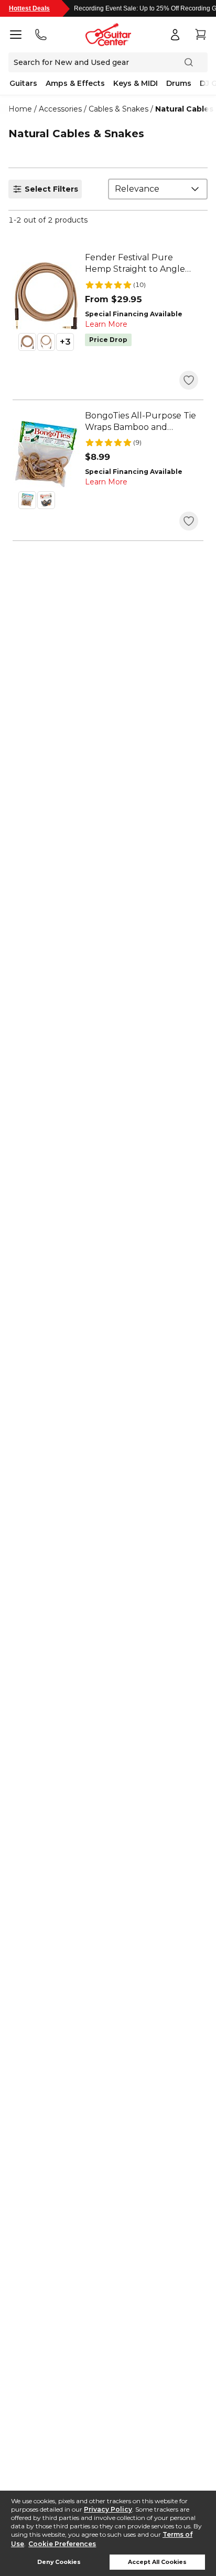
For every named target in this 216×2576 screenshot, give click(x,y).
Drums (179, 83)
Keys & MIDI (136, 83)
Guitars (23, 83)
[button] (27, 342)
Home (20, 109)
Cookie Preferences (62, 2544)
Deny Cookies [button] (59, 2562)
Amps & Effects (75, 83)
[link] (142, 263)
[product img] (46, 296)
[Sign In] (175, 35)
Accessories (60, 109)
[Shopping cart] (200, 35)
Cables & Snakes (118, 109)
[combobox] (158, 189)
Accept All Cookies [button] (157, 2562)
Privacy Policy (108, 2509)
